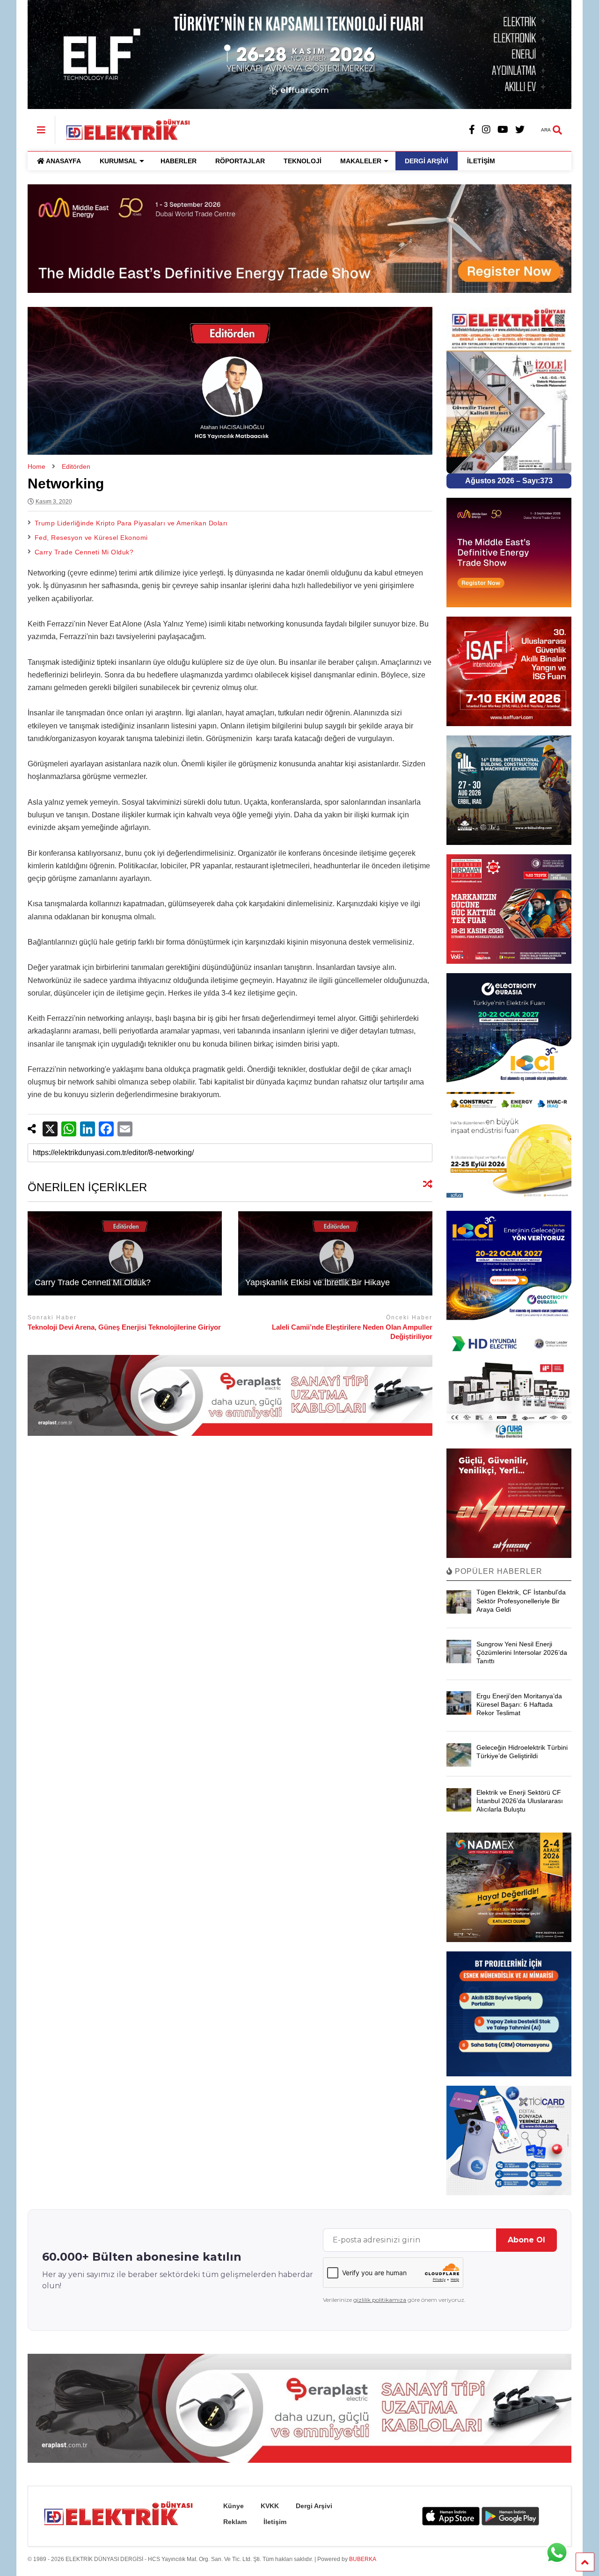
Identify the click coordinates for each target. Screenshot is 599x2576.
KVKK (270, 2506)
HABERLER (179, 161)
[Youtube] (503, 130)
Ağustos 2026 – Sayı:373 (509, 481)
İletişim (275, 2522)
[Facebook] (472, 130)
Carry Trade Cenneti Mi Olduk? (84, 552)
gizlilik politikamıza (380, 2300)
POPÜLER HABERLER (497, 1571)
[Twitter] (520, 130)
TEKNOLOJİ (303, 161)
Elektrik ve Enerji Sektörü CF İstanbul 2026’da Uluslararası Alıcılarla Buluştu (520, 1801)
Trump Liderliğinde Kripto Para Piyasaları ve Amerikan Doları (131, 523)
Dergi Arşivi (314, 2506)
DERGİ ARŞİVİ (427, 161)
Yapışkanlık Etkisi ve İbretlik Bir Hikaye (318, 1282)
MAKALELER (361, 161)
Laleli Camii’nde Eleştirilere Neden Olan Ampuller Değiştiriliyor (352, 1332)
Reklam (235, 2522)
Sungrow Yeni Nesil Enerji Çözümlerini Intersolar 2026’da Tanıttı (522, 1652)
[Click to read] (125, 1253)
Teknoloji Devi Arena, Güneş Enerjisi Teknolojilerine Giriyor (124, 1327)
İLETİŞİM (481, 161)
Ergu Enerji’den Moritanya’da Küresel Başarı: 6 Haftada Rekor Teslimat (519, 1704)
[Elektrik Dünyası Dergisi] (123, 129)
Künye (234, 2506)
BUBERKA (363, 2559)
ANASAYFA (63, 161)
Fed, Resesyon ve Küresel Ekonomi (91, 538)
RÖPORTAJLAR (240, 161)
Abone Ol (526, 2240)
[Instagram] (486, 130)
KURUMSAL (118, 161)
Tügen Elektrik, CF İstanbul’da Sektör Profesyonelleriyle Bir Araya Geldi (521, 1601)
